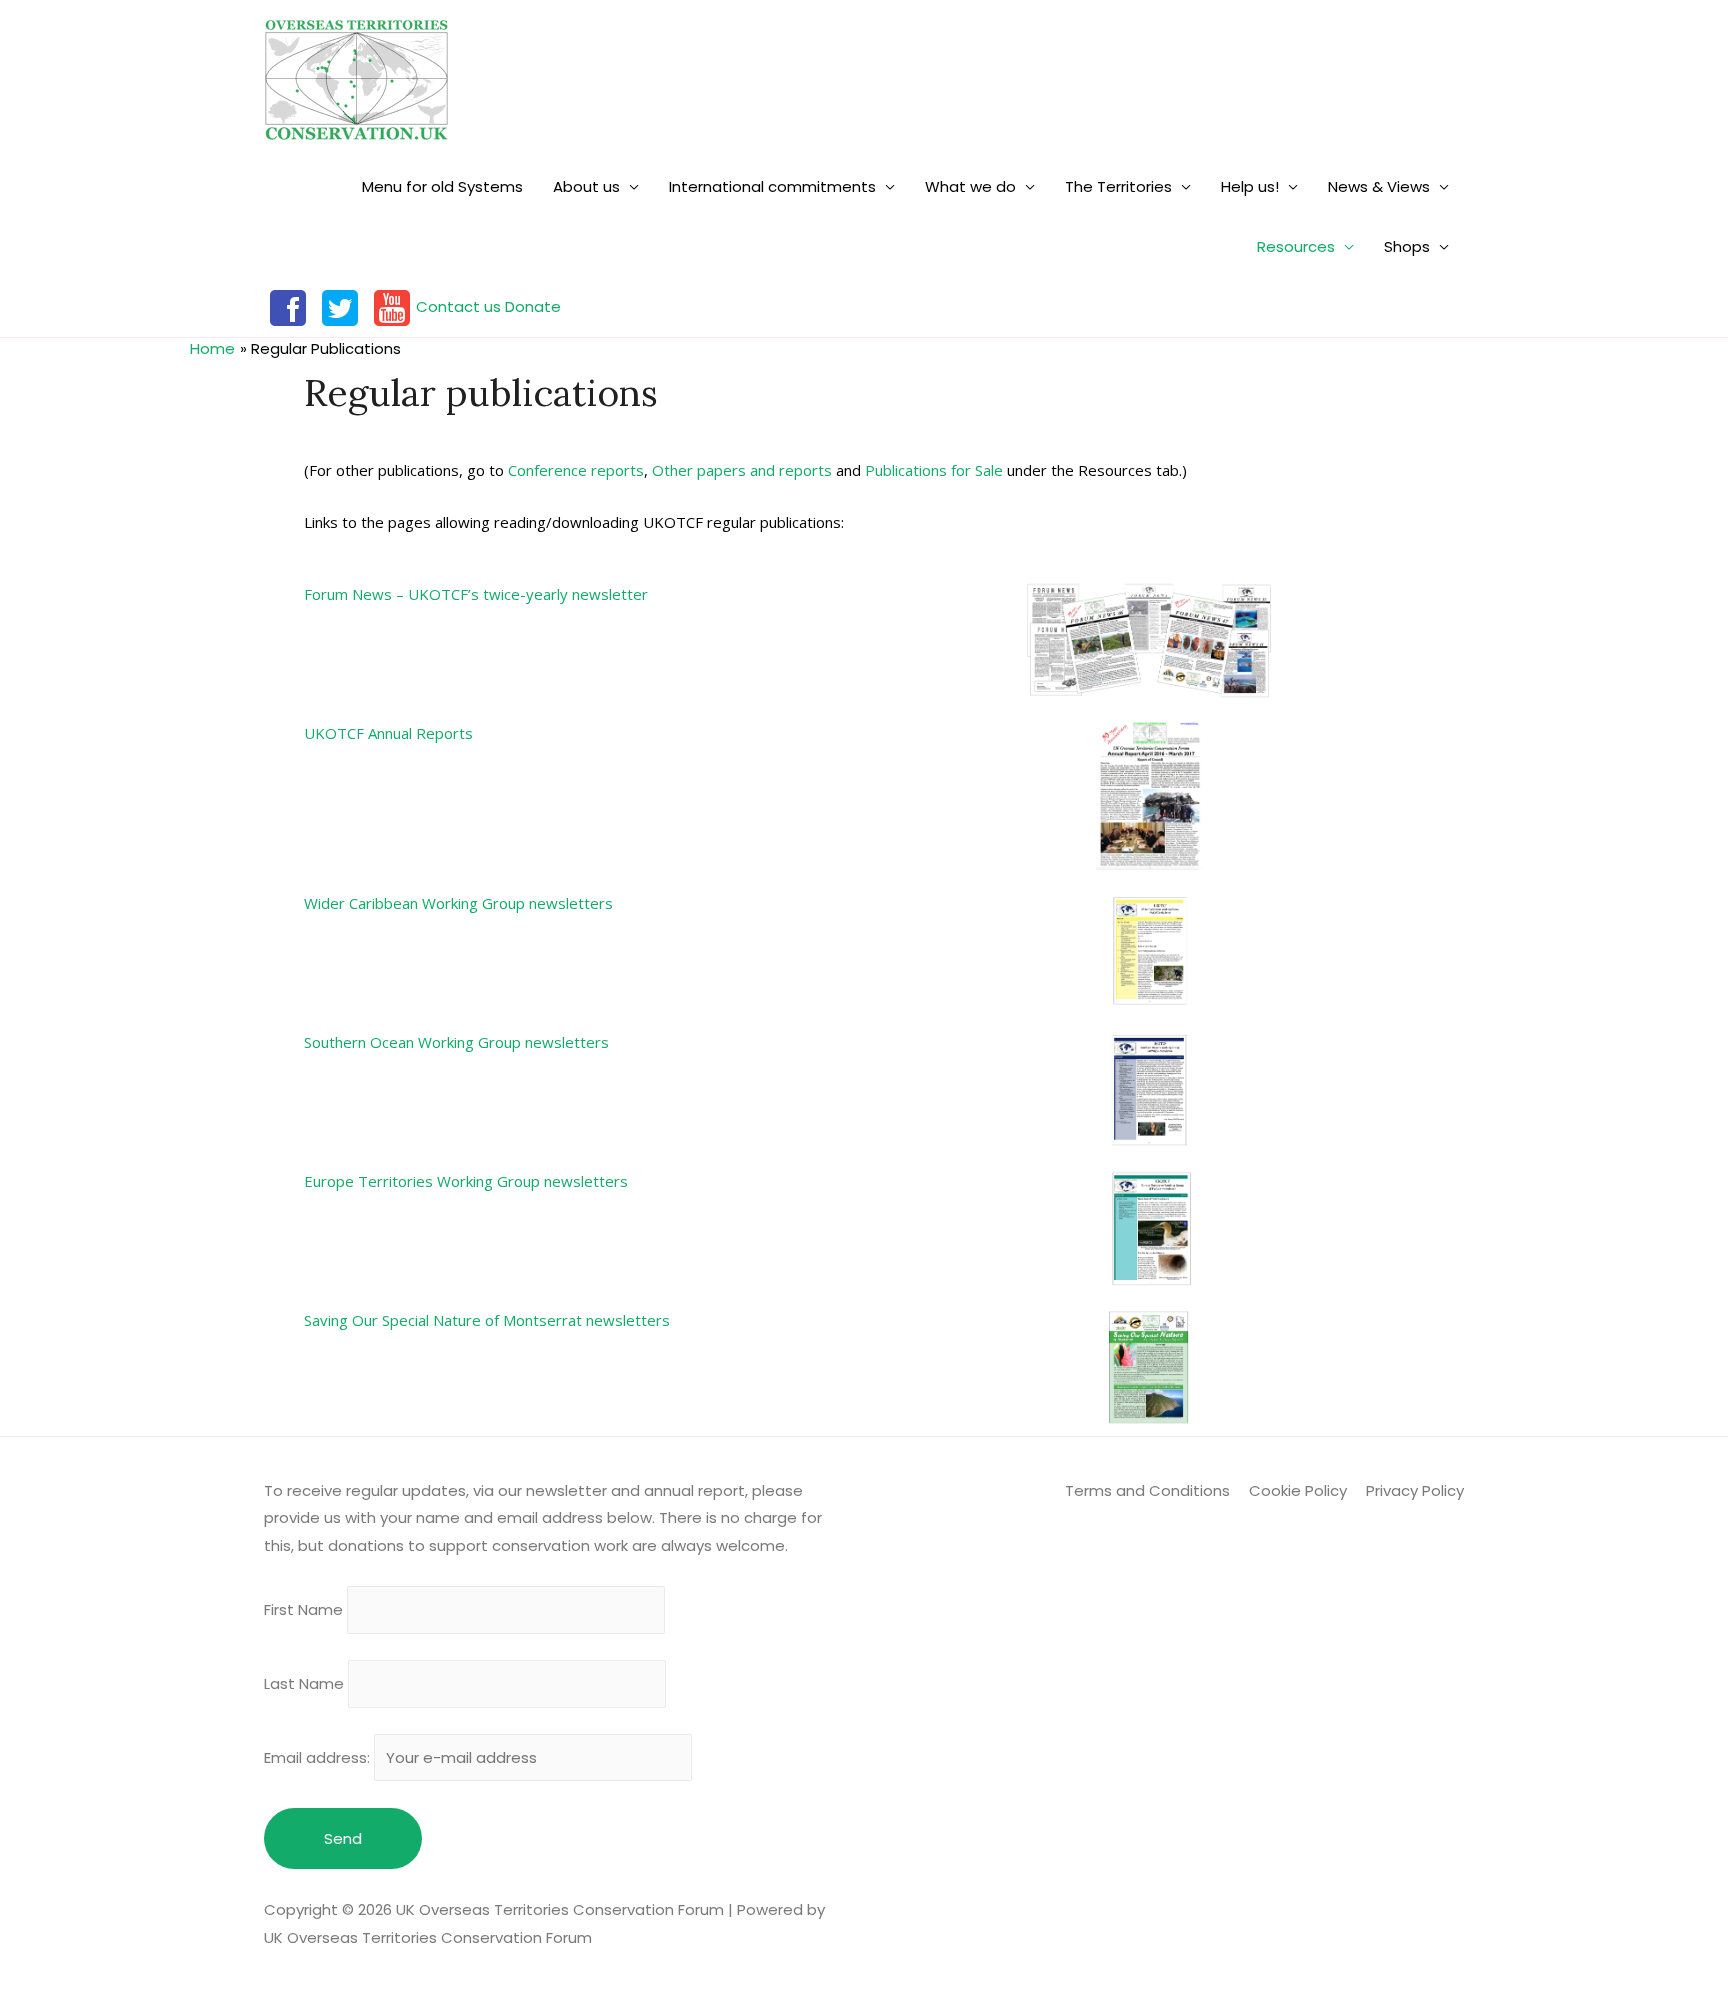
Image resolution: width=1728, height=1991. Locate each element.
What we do (970, 186)
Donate (533, 306)
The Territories (1118, 186)
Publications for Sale (934, 470)
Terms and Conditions (1147, 1490)
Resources (1296, 246)
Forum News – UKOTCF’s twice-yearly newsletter (476, 594)
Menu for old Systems (442, 186)
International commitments (772, 186)
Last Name (304, 1683)
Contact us (458, 306)
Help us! (1250, 186)
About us (586, 186)
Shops (1407, 246)
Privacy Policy (1415, 1490)
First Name (303, 1610)
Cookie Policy (1298, 1490)
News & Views (1379, 186)
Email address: (319, 1757)
